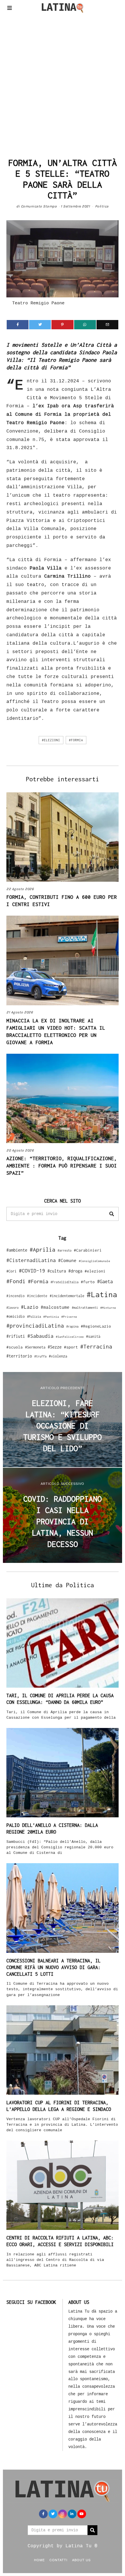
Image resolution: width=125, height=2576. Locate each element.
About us (81, 2560)
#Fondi (16, 1281)
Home (39, 2560)
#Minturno (108, 1308)
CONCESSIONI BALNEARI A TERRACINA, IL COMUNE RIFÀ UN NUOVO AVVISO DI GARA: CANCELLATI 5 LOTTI (53, 1967)
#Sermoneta (35, 1347)
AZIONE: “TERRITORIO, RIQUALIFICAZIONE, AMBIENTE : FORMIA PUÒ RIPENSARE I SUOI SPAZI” (62, 1166)
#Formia (76, 740)
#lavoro (12, 1308)
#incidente (37, 1296)
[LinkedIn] (72, 2514)
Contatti (58, 2560)
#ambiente (17, 1250)
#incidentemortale (67, 1296)
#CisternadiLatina (31, 1260)
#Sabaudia (40, 1336)
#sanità (93, 1336)
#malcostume (55, 1307)
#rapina (72, 1326)
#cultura (57, 1271)
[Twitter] (40, 325)
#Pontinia (51, 1317)
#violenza (58, 1356)
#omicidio (16, 1316)
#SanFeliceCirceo (70, 1337)
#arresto (65, 1250)
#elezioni (51, 740)
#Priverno (69, 1317)
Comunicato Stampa (39, 206)
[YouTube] (82, 2514)
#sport (71, 1347)
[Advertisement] (63, 84)
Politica (102, 206)
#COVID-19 (32, 1270)
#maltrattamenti (85, 1308)
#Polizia (34, 1317)
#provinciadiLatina (35, 1326)
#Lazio (30, 1307)
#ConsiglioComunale (94, 1261)
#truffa (40, 1356)
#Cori (11, 1271)
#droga (75, 1271)
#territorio (19, 1356)
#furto (88, 1282)
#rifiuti (16, 1336)
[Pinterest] (62, 325)
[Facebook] (18, 325)
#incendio (16, 1296)
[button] (112, 1214)
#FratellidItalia (65, 1282)
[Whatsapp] (85, 325)
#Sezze (55, 1347)
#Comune (67, 1260)
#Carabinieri (88, 1250)
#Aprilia (42, 1249)
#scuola (15, 1347)
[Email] (107, 325)
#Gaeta (105, 1281)
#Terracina (96, 1346)
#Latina (102, 1294)
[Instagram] (63, 2514)
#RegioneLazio (96, 1326)
